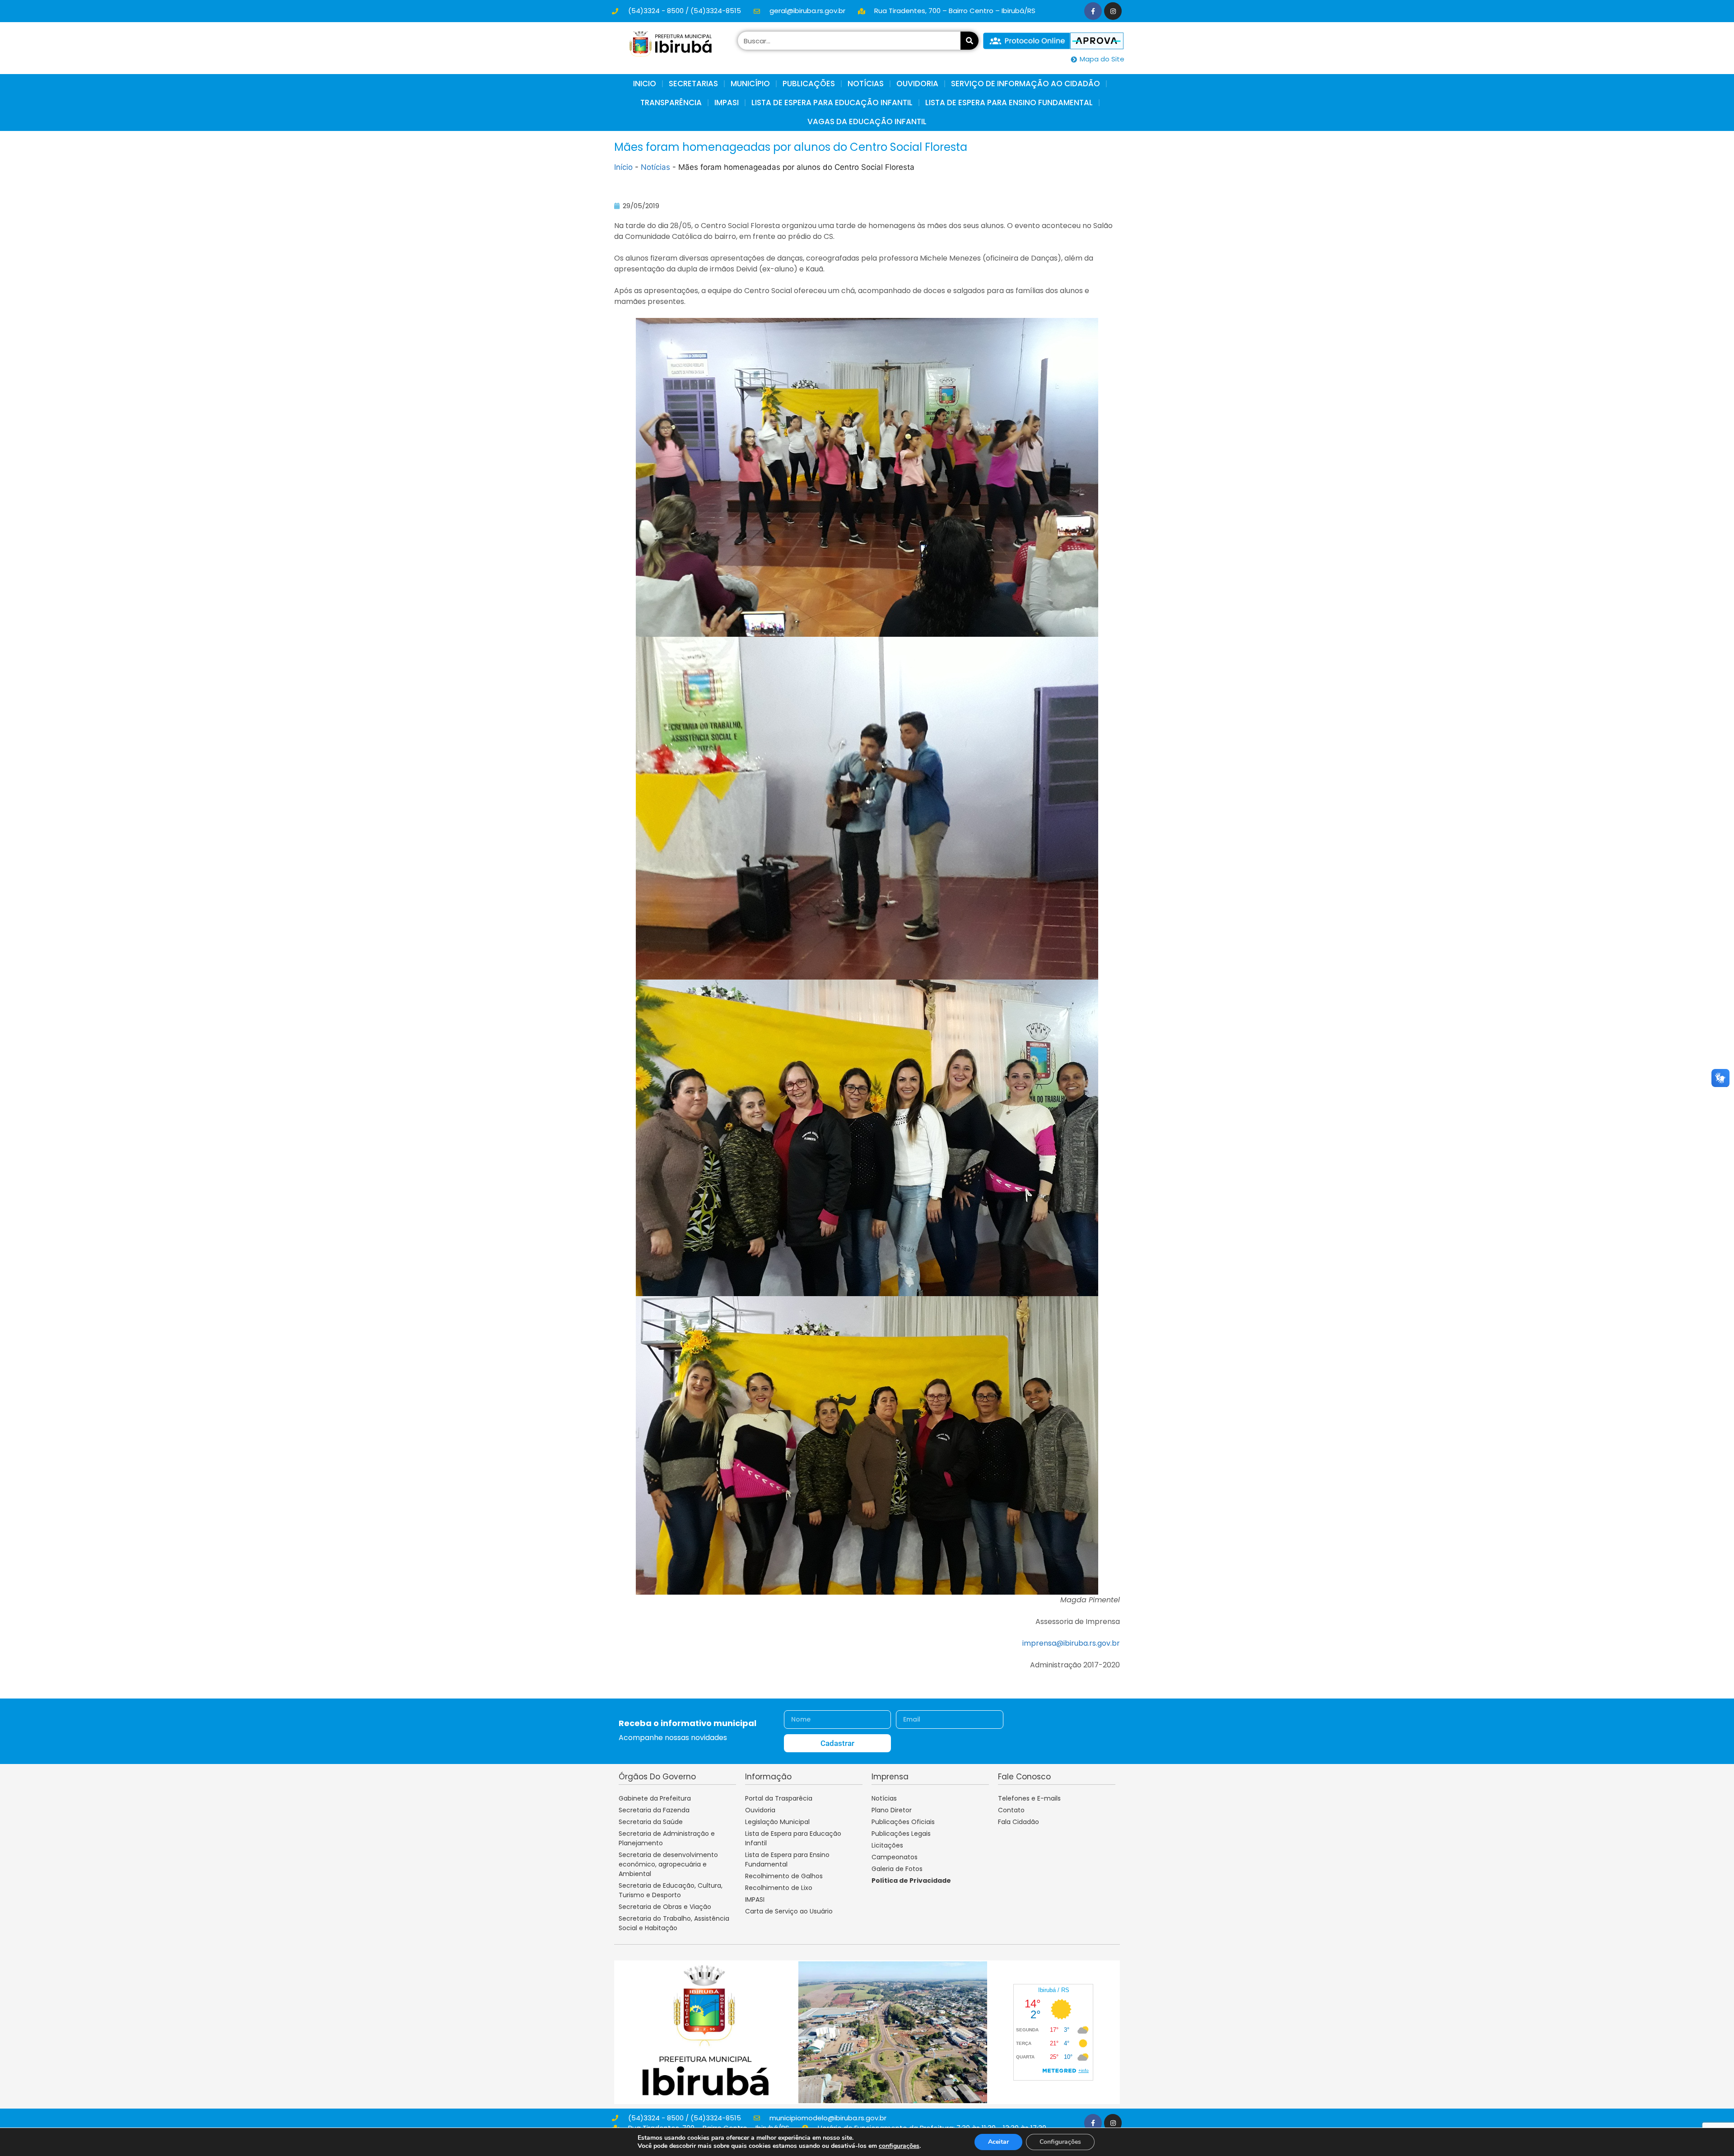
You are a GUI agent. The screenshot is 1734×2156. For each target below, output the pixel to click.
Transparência (671, 103)
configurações (899, 2146)
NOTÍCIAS (866, 84)
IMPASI (727, 103)
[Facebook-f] (1093, 11)
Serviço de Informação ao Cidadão (1025, 84)
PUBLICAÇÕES (809, 84)
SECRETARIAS (693, 84)
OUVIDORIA (917, 84)
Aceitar (998, 2142)
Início (623, 167)
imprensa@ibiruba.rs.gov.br (1071, 1643)
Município (750, 84)
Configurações (1060, 2142)
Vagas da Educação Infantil (867, 121)
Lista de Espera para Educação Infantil (832, 103)
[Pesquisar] (970, 41)
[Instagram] (1113, 11)
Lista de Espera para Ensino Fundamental (1009, 103)
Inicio (645, 84)
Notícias (655, 167)
